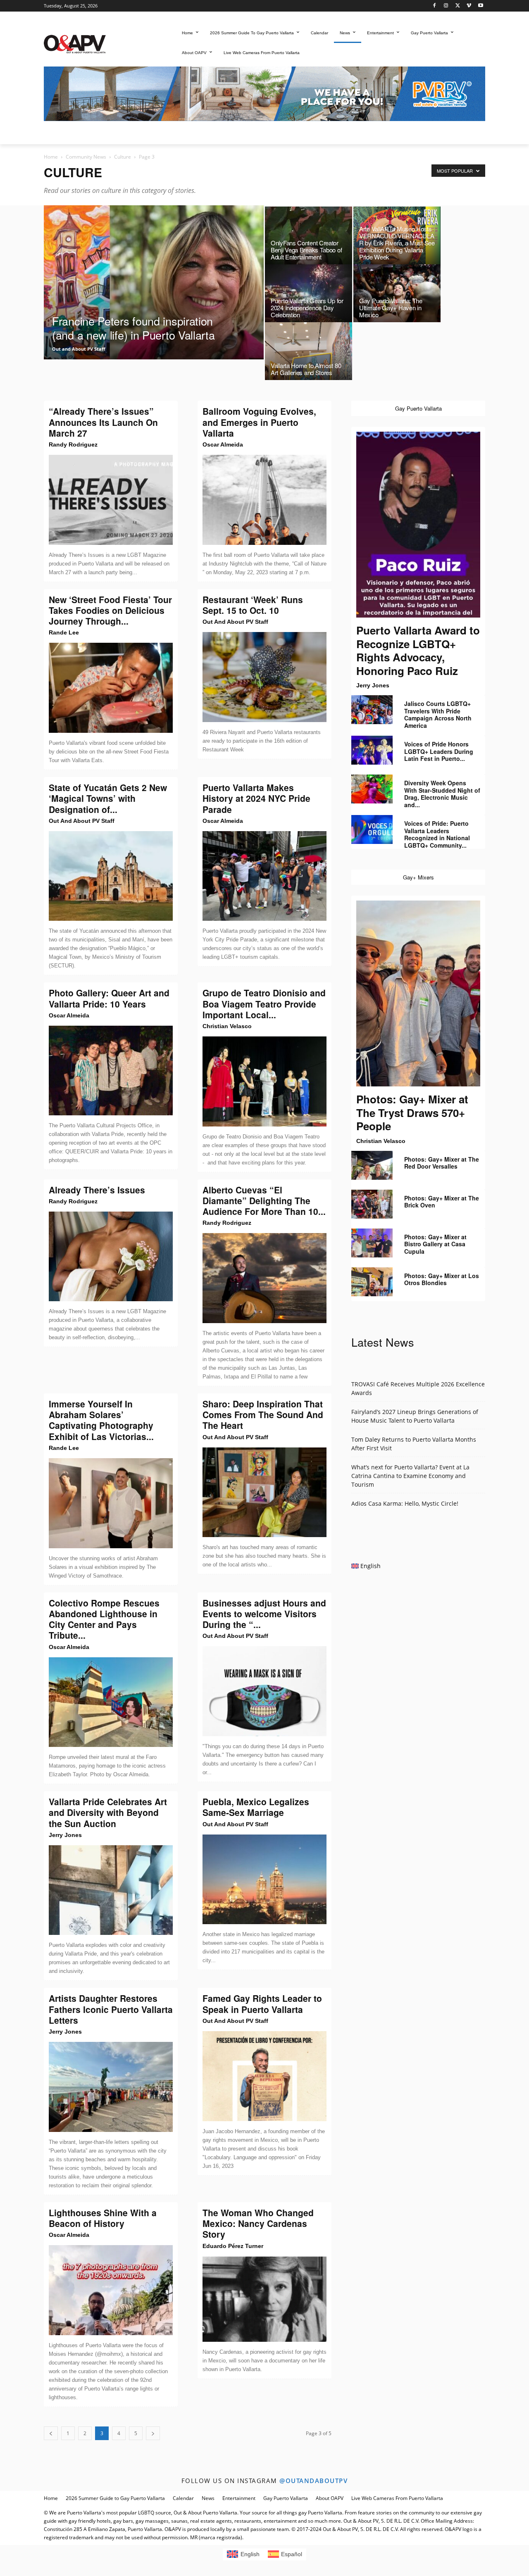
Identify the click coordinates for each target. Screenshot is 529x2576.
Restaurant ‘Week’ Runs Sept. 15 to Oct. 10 (253, 605)
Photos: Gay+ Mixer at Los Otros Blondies (442, 1279)
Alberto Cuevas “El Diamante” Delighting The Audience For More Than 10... (264, 1201)
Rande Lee (64, 632)
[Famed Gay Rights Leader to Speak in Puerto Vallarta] (264, 2076)
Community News (86, 157)
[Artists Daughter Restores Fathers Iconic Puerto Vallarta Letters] (111, 2087)
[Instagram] (446, 6)
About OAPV (330, 2498)
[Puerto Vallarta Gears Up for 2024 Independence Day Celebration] (309, 295)
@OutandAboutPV (313, 2481)
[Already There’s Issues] (111, 1257)
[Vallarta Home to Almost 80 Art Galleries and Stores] (309, 353)
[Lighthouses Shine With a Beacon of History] (111, 2290)
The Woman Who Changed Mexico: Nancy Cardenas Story (258, 2223)
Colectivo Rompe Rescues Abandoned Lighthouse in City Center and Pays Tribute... (104, 1619)
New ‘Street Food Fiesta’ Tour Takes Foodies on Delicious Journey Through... (110, 610)
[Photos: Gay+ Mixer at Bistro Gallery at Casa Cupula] (372, 1243)
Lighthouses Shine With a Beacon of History (103, 2218)
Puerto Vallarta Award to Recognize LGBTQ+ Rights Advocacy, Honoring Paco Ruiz (418, 650)
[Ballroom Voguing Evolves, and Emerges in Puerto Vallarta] (264, 500)
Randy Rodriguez (73, 444)
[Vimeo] (469, 6)
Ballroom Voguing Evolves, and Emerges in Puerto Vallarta (259, 422)
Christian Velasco (227, 1026)
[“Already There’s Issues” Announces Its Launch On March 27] (111, 500)
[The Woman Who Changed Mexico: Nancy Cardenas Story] (264, 2299)
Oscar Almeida (223, 444)
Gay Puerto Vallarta (286, 2498)
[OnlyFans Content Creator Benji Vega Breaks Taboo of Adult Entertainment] (309, 238)
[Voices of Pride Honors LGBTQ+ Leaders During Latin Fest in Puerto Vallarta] (372, 750)
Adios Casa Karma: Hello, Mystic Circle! (405, 1503)
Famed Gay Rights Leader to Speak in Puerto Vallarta (262, 2003)
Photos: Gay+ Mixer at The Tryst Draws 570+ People (412, 1112)
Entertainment (239, 2498)
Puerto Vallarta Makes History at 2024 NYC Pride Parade (256, 798)
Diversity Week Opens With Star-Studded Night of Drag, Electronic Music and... (442, 794)
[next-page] (153, 2433)
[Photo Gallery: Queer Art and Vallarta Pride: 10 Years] (111, 1071)
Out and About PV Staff (79, 349)
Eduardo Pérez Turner (233, 2246)
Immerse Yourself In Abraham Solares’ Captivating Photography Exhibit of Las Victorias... (101, 1420)
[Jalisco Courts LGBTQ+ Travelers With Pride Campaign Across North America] (372, 710)
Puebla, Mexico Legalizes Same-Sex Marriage (256, 1807)
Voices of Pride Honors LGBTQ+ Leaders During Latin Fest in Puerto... (439, 751)
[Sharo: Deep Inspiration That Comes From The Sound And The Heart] (264, 1492)
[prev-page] (51, 2433)
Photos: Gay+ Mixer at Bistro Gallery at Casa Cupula (435, 1244)
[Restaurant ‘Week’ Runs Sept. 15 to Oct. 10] (264, 677)
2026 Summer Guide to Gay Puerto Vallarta (115, 2498)
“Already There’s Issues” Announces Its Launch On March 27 (103, 422)
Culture (123, 157)
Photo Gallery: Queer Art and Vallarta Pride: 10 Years (109, 998)
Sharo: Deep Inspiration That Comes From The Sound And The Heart (263, 1415)
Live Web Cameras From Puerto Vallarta (397, 2498)
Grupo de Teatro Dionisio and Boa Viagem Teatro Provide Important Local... (264, 1004)
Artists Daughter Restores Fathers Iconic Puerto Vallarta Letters (111, 2009)
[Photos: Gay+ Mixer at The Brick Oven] (372, 1204)
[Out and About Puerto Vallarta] (75, 43)
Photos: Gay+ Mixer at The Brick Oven (442, 1202)
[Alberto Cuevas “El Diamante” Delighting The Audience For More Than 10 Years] (264, 1278)
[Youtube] (480, 6)
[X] (458, 6)
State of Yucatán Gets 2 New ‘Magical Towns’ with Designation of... (108, 798)
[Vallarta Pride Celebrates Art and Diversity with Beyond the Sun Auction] (111, 1890)
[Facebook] (435, 6)
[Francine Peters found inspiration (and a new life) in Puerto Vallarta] (154, 301)
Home (51, 157)
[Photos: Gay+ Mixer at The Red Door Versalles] (372, 1165)
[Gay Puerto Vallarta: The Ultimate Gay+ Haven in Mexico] (397, 295)
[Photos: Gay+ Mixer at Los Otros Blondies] (372, 1282)
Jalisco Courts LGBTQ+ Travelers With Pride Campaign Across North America (438, 714)
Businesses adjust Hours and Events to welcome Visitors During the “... (264, 1614)
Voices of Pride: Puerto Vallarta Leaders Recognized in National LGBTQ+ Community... (437, 834)
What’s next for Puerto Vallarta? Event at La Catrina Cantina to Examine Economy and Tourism (410, 1476)
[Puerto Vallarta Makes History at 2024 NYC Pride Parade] (264, 876)
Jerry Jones (65, 1835)
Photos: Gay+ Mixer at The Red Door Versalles (442, 1163)
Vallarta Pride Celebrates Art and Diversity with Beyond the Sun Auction (108, 1812)
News (208, 2498)
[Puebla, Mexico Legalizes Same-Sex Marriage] (264, 1880)
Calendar (183, 2498)
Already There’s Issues (97, 1190)
